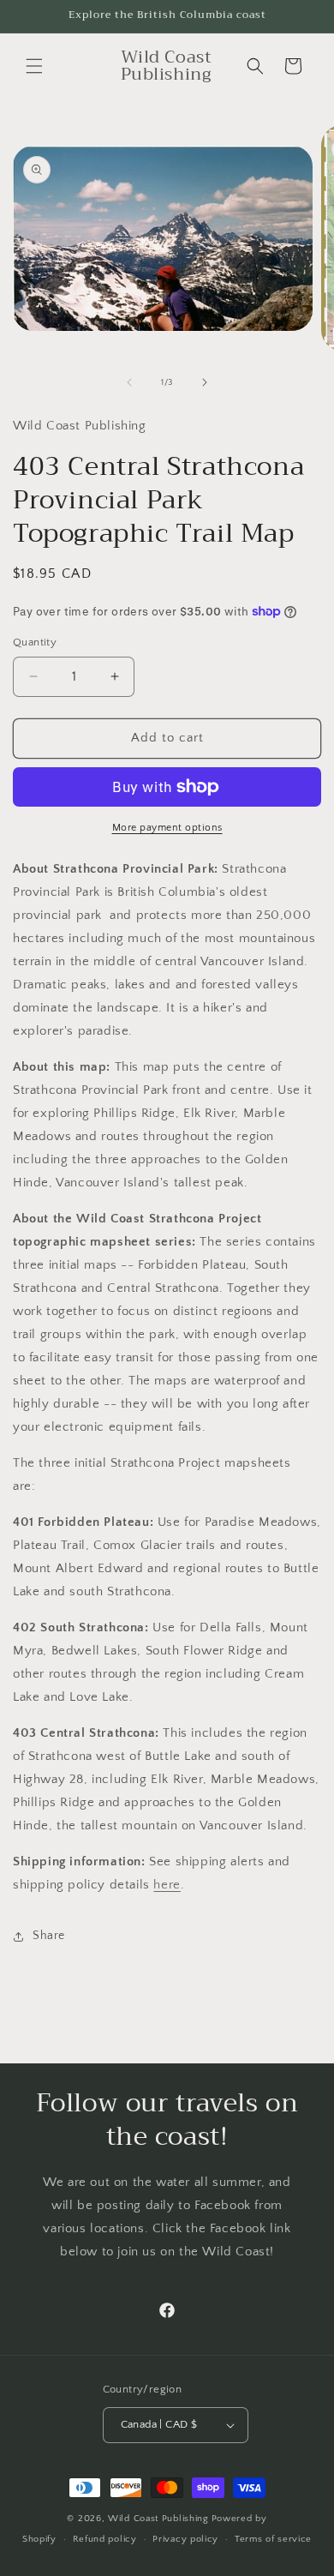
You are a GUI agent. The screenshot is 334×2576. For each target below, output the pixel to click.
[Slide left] (129, 382)
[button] (34, 66)
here (167, 1885)
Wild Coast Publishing (158, 2519)
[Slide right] (205, 382)
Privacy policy (185, 2539)
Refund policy (105, 2539)
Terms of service (273, 2539)
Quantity (35, 642)
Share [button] (49, 1936)
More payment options (167, 828)
